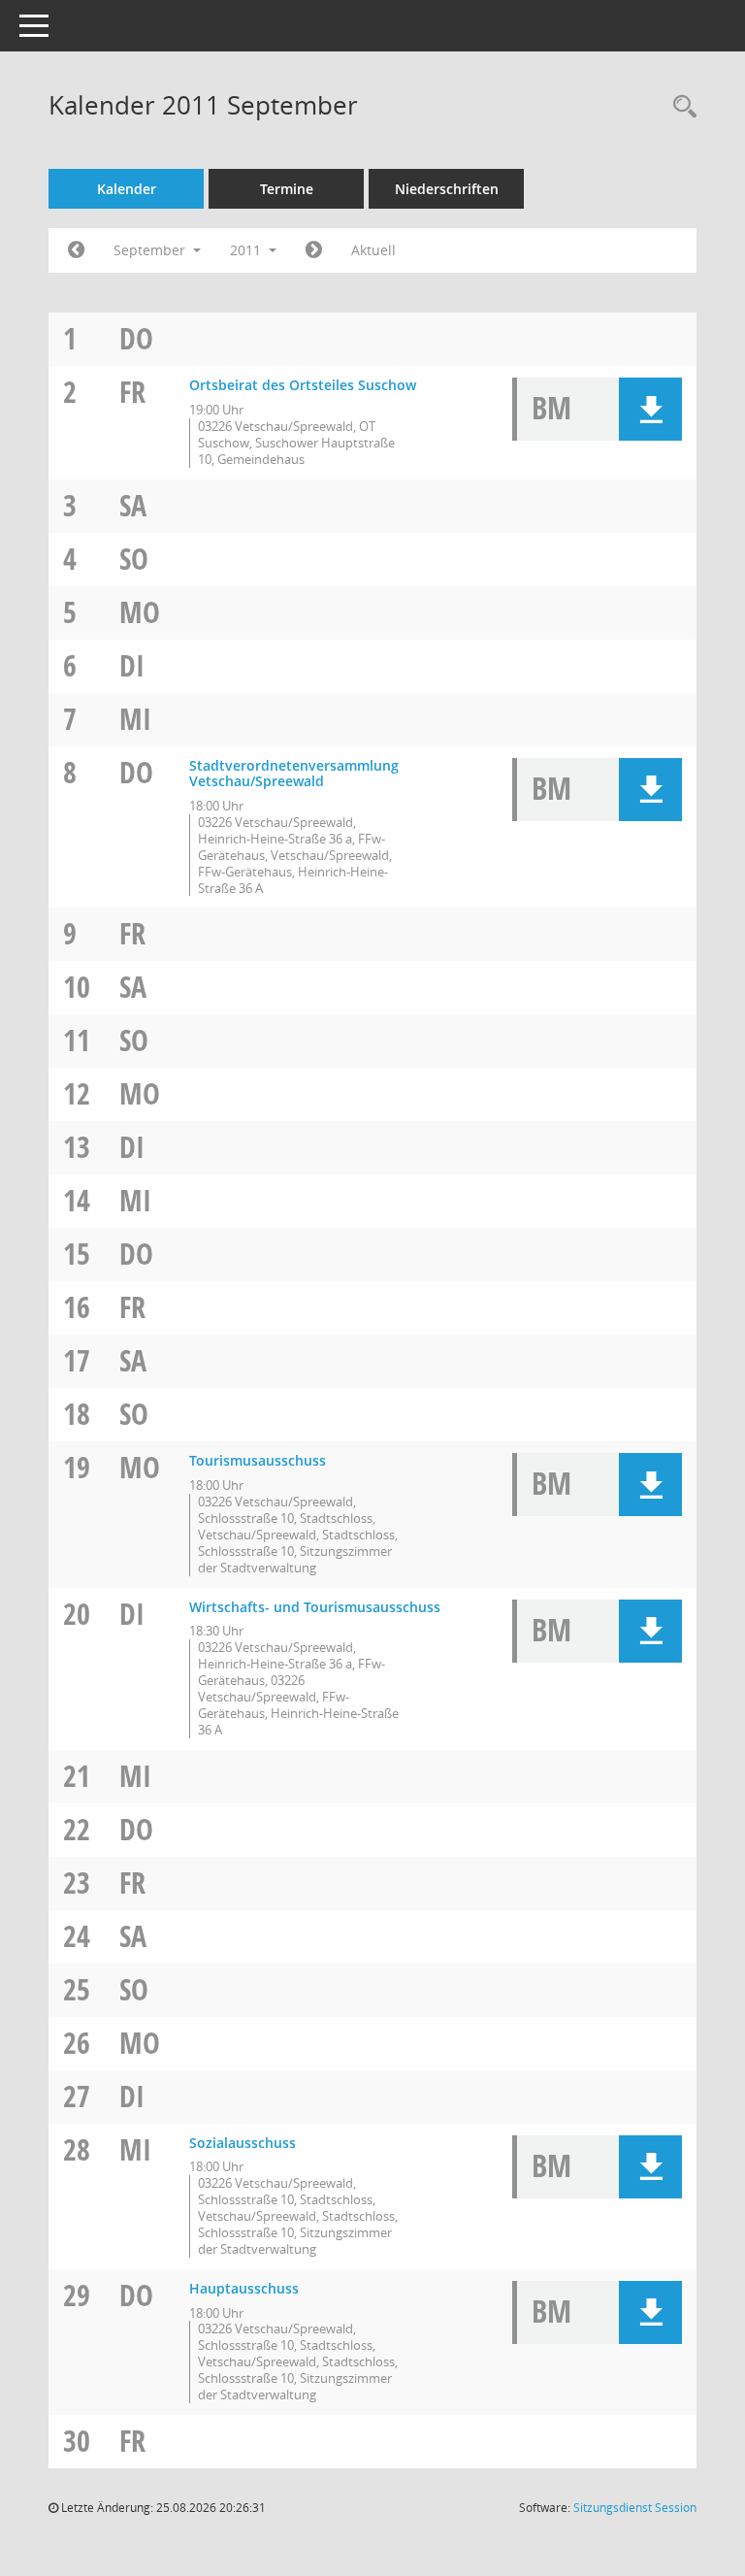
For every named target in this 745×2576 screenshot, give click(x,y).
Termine (287, 189)
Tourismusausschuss (258, 1460)
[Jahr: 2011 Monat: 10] (314, 250)
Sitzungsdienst (635, 2508)
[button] (650, 409)
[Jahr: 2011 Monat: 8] (76, 250)
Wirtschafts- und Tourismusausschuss (315, 1607)
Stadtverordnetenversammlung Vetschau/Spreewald (294, 774)
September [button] (151, 250)
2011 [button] (247, 250)
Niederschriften (447, 189)
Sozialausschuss (243, 2143)
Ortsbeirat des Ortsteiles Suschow (303, 385)
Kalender (127, 189)
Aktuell (373, 250)
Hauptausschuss (244, 2288)
